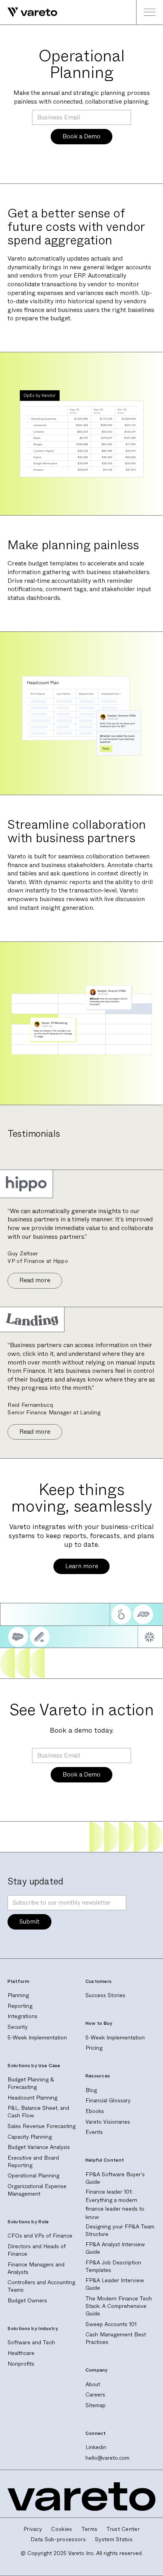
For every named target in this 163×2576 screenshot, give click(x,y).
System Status (114, 2540)
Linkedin (96, 2447)
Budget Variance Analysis (39, 2147)
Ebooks (95, 2111)
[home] (29, 12)
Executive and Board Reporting (33, 2162)
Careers (95, 2395)
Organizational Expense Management (37, 2190)
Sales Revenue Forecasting (42, 2126)
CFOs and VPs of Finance (40, 2236)
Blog (91, 2090)
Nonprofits (21, 2364)
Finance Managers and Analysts (36, 2268)
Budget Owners (27, 2301)
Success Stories (105, 1995)
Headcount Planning (32, 2098)
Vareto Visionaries (108, 2122)
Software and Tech (31, 2343)
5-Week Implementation (37, 2038)
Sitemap (96, 2405)
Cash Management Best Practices (116, 2338)
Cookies (62, 2529)
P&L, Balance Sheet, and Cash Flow (38, 2112)
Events (94, 2132)
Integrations (23, 2016)
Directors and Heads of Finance (37, 2250)
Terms (90, 2529)
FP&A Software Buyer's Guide (115, 2178)
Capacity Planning (30, 2137)
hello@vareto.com (107, 2458)
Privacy (33, 2529)
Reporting (20, 2006)
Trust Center (123, 2529)
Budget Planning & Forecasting (31, 2083)
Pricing (94, 2048)
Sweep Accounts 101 (111, 2324)
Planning (18, 1995)
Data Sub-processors (58, 2540)
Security (18, 2027)
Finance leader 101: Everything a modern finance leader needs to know (115, 2205)
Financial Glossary (108, 2101)
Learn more (82, 1566)
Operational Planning (33, 2176)
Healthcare (21, 2353)
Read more (35, 1280)
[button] (150, 12)
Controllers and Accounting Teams (41, 2286)
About (93, 2384)
